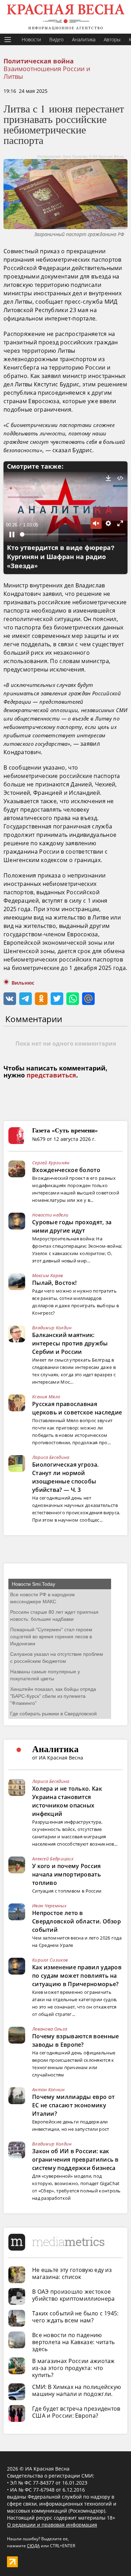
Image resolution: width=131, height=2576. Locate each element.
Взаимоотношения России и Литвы (47, 73)
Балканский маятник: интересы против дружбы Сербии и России (70, 1343)
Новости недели (50, 1215)
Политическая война (39, 61)
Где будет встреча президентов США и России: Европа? (76, 2412)
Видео (56, 39)
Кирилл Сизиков (50, 1960)
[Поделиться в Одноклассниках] (41, 999)
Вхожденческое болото (66, 1170)
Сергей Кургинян (51, 1163)
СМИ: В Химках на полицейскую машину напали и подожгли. (77, 2390)
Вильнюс (23, 983)
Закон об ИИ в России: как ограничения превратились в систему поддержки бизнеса (75, 2160)
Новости (31, 39)
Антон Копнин (49, 2089)
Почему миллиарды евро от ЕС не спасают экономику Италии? (73, 2105)
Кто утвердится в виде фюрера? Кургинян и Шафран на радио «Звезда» (61, 557)
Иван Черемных (49, 1906)
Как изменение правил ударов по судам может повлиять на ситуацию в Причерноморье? (77, 1976)
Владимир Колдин (52, 1328)
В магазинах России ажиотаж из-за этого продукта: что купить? (74, 2368)
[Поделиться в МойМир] (88, 999)
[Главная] (65, 17)
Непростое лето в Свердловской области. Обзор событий (77, 1921)
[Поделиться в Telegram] (26, 999)
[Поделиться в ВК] (10, 999)
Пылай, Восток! (54, 1283)
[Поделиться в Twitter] (57, 999)
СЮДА (33, 2546)
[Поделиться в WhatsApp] (73, 999)
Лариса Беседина (51, 1457)
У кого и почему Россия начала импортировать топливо (67, 1874)
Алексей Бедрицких (53, 1859)
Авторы (112, 39)
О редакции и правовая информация (52, 2525)
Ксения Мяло (46, 1397)
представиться (51, 1075)
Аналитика (84, 39)
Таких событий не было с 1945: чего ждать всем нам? (75, 2317)
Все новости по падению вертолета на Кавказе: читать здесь (73, 2342)
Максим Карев (48, 1275)
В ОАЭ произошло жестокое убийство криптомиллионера (74, 2295)
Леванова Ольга (50, 2029)
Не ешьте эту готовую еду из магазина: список (72, 2273)
